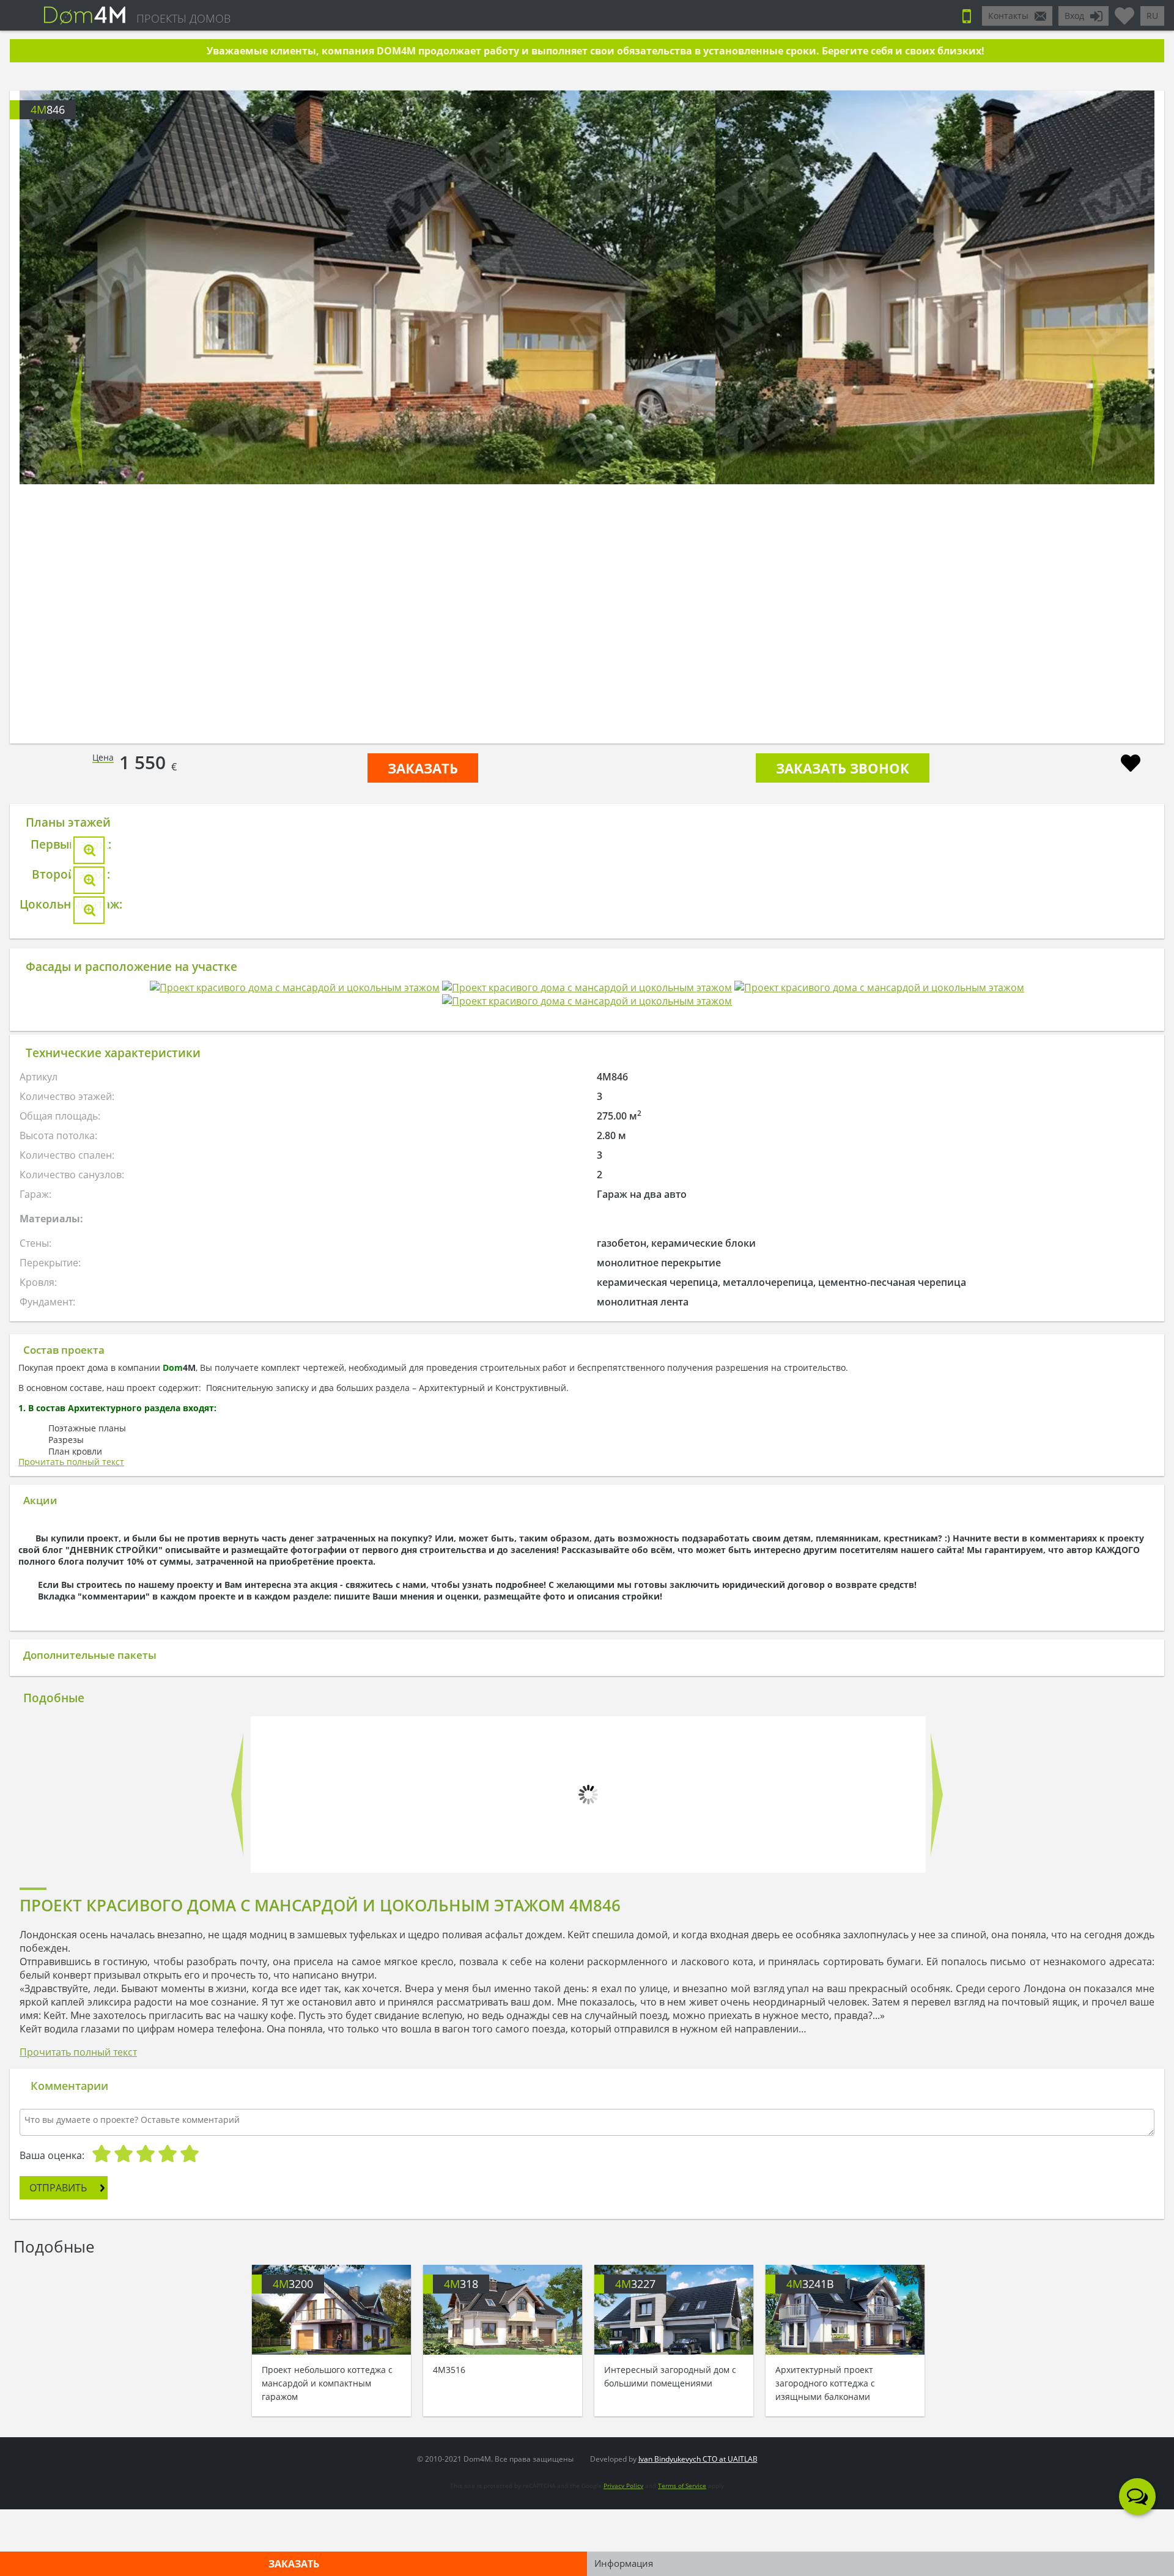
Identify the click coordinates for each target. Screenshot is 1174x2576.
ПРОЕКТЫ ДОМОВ (183, 18)
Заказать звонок (843, 768)
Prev (76, 412)
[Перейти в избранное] (1124, 11)
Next (1098, 412)
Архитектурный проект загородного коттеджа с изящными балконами (825, 2545)
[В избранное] (1131, 765)
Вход (1074, 16)
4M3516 (449, 2532)
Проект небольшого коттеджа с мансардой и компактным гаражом (327, 2545)
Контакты (1008, 16)
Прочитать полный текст (71, 2172)
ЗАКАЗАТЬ (423, 768)
